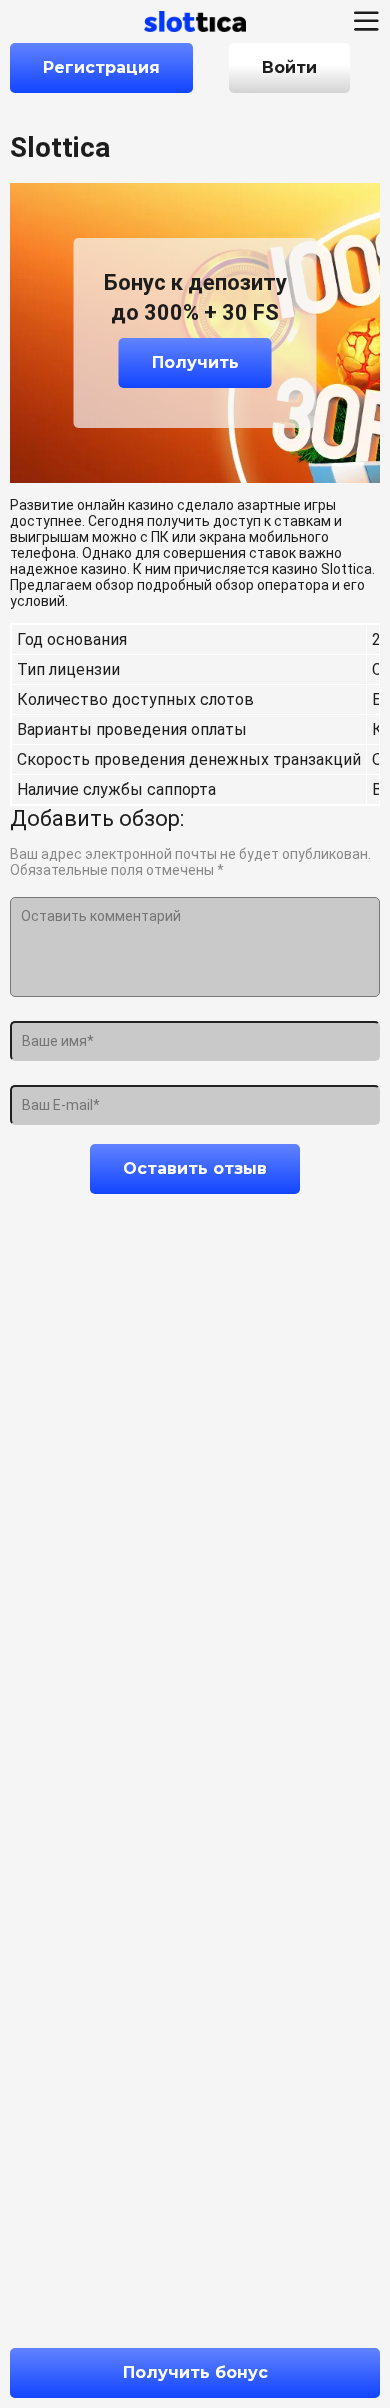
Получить (195, 362)
